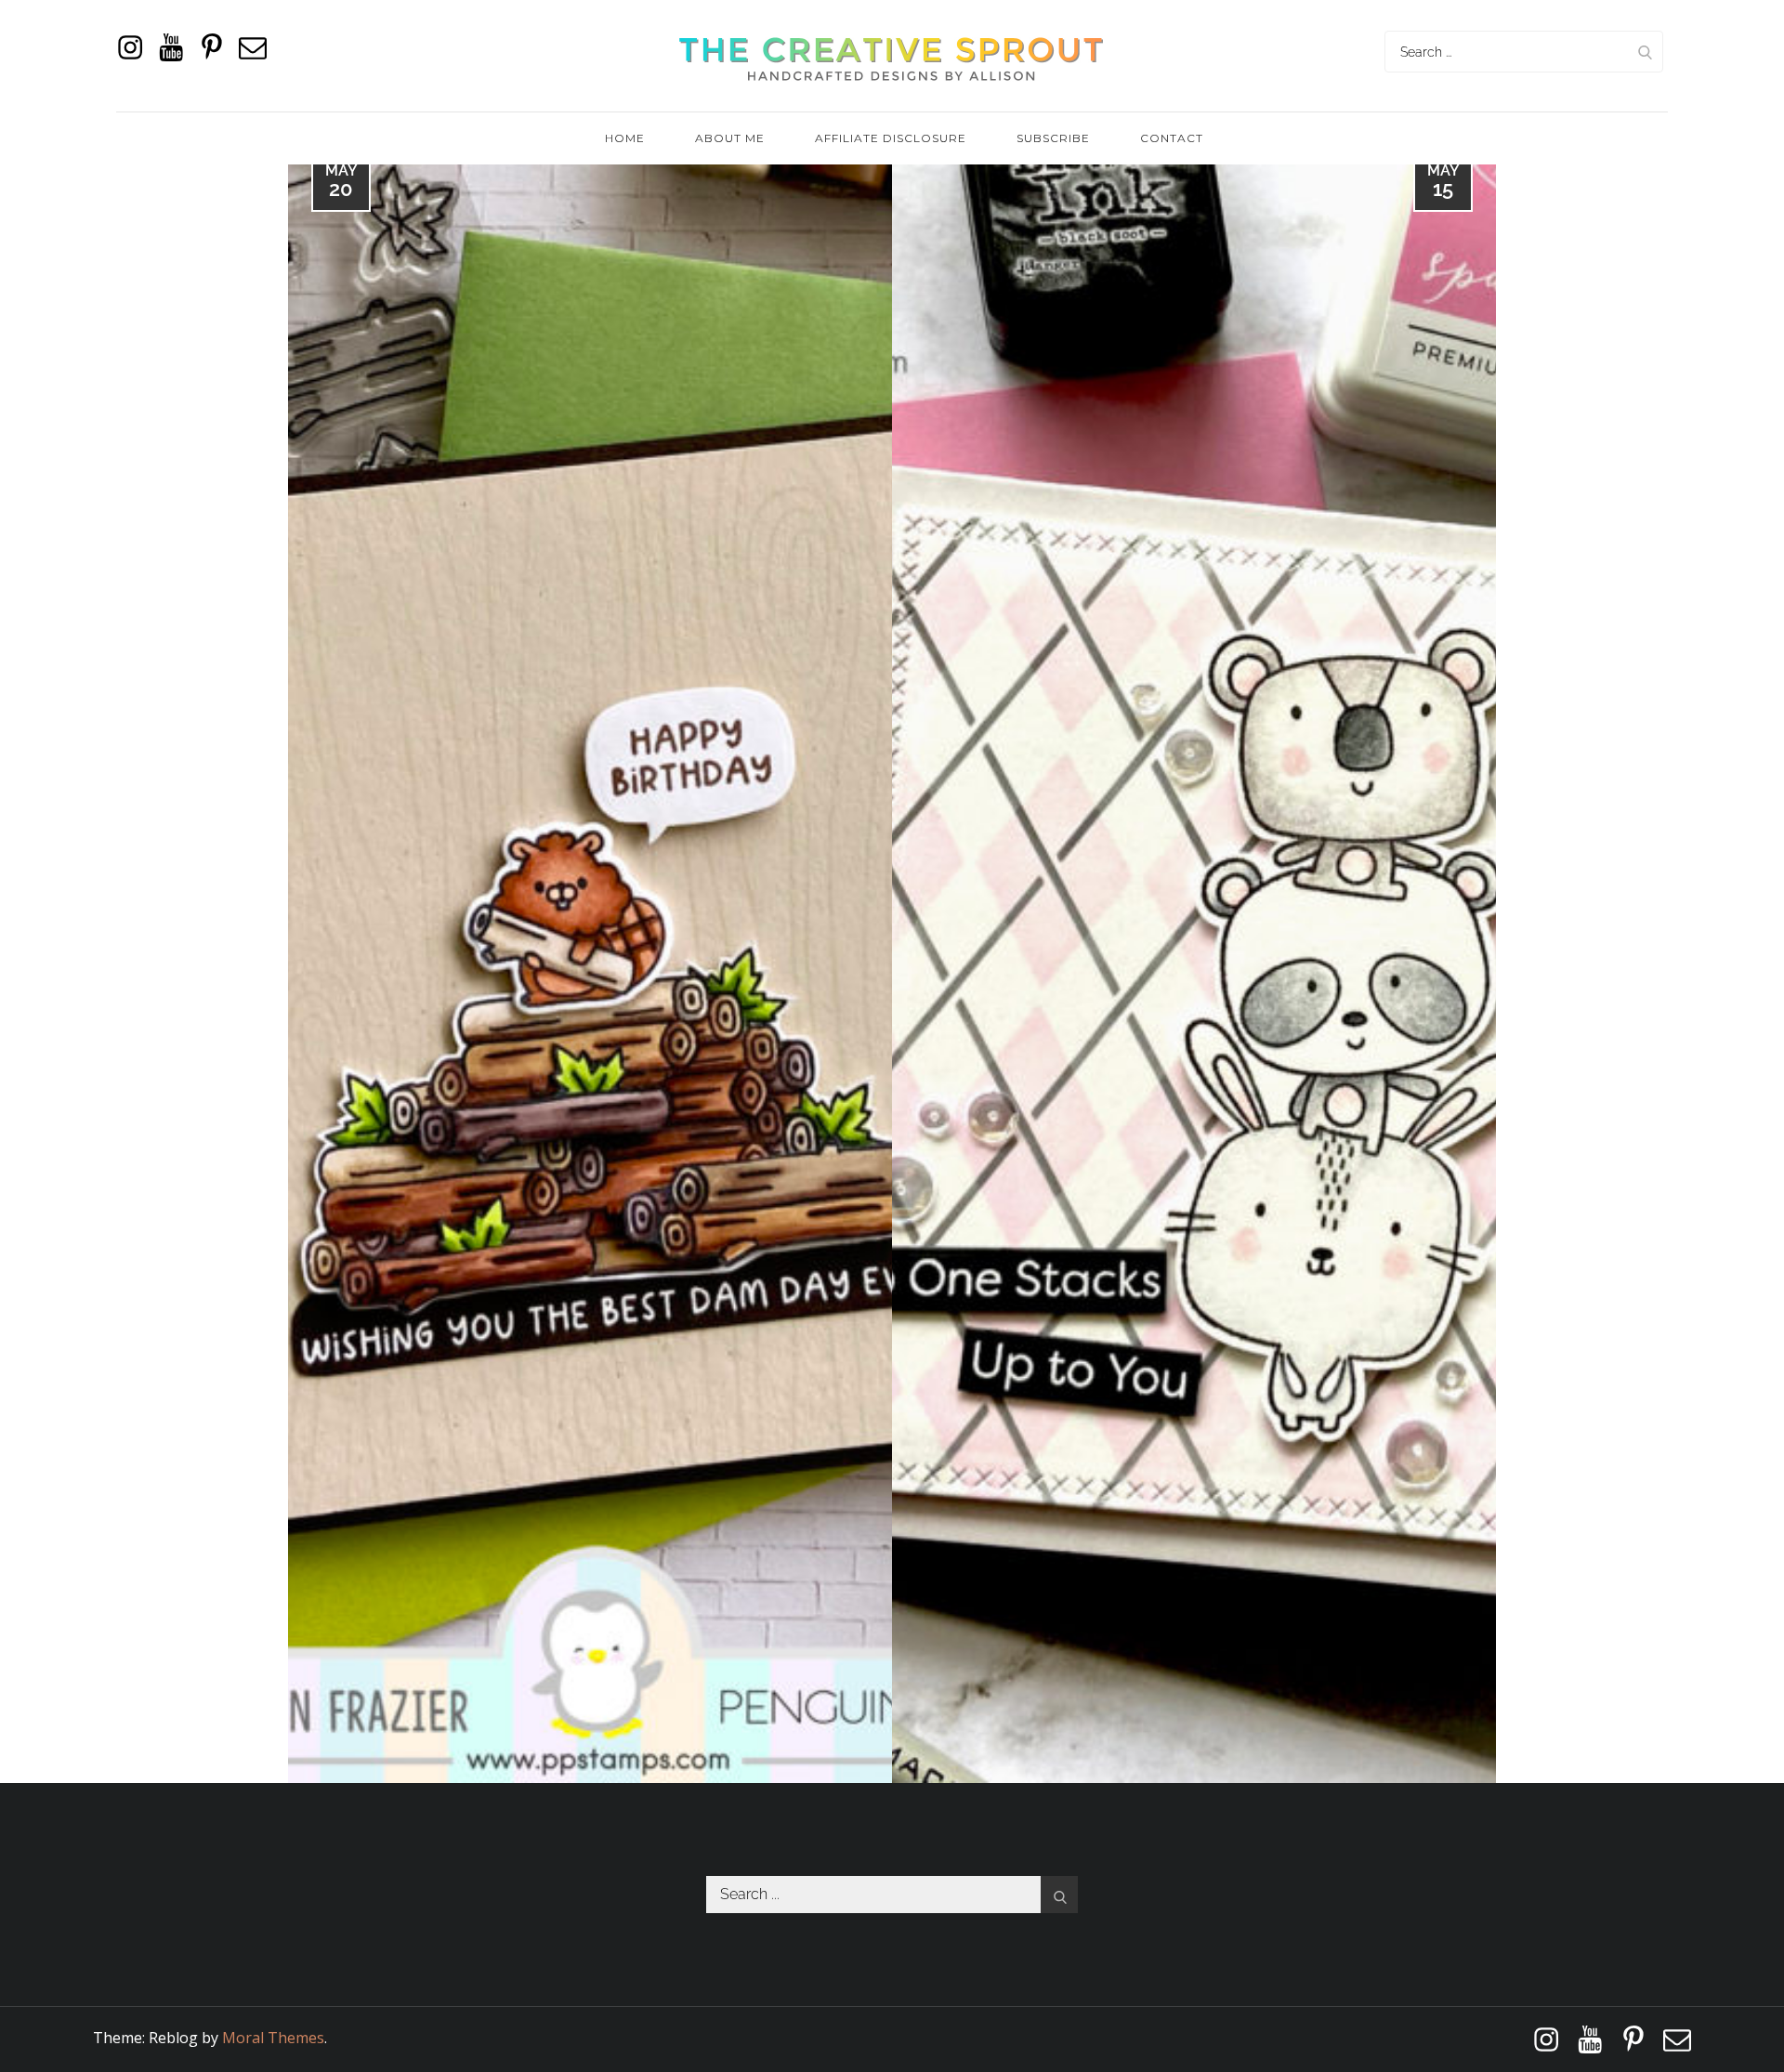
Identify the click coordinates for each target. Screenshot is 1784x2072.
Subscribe (1053, 138)
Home (625, 138)
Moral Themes (273, 2038)
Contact (1172, 138)
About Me (730, 138)
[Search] (1645, 52)
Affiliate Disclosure (891, 138)
